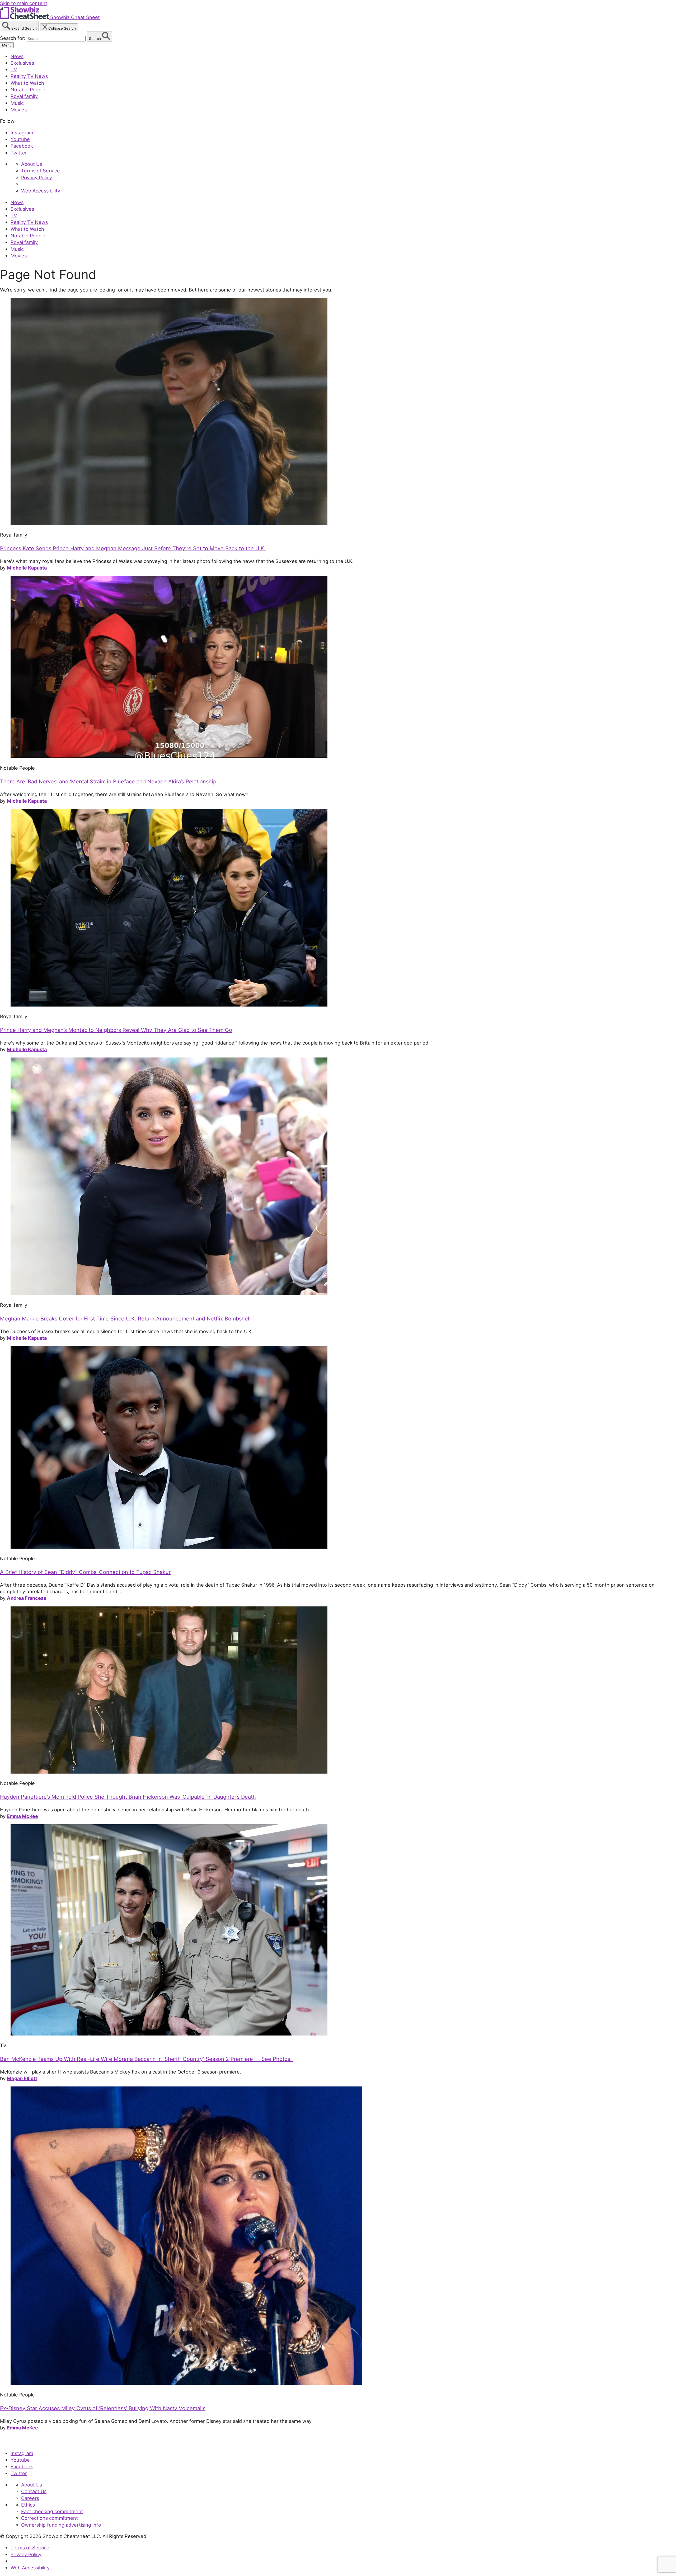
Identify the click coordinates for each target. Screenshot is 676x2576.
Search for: (13, 38)
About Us (32, 164)
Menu (7, 45)
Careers (30, 2498)
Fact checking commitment (52, 2511)
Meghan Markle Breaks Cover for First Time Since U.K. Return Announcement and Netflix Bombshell (125, 1319)
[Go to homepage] (24, 2442)
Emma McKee (22, 1816)
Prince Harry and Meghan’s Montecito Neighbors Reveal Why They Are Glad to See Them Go (116, 1030)
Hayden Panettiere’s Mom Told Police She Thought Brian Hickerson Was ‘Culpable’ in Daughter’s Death (128, 1797)
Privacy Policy (37, 177)
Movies (19, 110)
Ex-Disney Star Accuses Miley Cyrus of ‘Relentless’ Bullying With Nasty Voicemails (103, 2408)
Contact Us (34, 2491)
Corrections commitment (50, 2518)
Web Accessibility (41, 191)
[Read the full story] (169, 523)
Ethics (28, 2505)
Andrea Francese (27, 1598)
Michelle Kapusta (27, 568)
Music (17, 103)
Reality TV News (29, 76)
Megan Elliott (22, 2078)
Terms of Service (41, 171)
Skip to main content (24, 3)
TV (14, 69)
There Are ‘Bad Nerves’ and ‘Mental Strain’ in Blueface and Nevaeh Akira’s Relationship (108, 782)
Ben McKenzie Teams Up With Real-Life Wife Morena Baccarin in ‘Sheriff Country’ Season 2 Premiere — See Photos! (147, 2059)
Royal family (24, 96)
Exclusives (22, 63)
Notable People (28, 90)
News (17, 56)
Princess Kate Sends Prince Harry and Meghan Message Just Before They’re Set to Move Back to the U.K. (133, 548)
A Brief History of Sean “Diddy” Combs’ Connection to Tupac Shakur (85, 1572)
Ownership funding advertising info (61, 2525)
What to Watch (27, 83)
